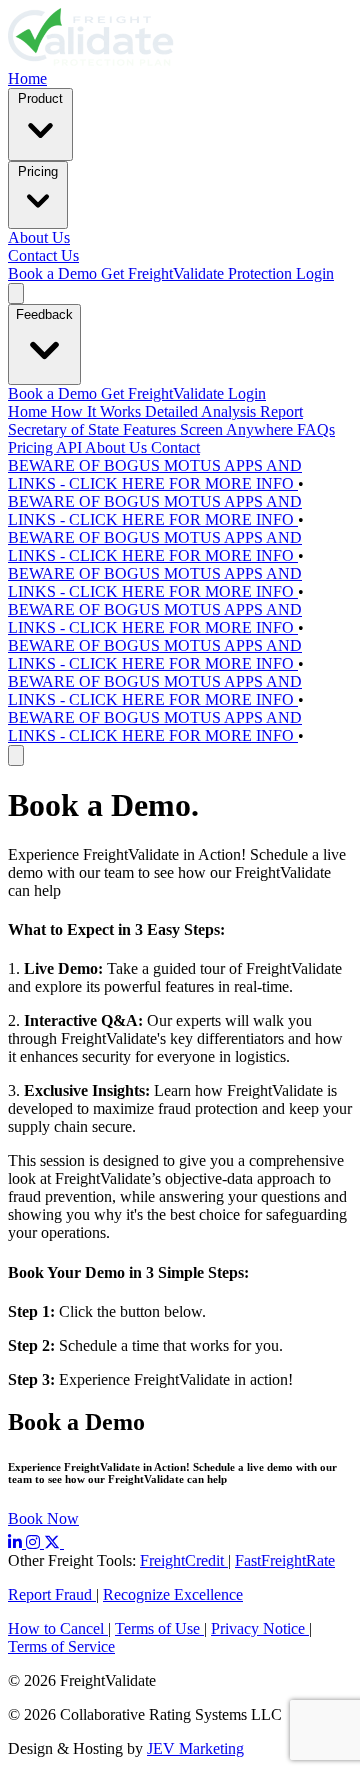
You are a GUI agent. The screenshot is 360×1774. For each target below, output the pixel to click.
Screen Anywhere (238, 429)
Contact (175, 447)
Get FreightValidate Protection (198, 273)
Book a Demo (54, 273)
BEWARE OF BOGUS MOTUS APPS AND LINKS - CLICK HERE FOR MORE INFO (155, 474)
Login (315, 273)
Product (40, 98)
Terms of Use (159, 1628)
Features (151, 429)
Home (27, 78)
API (70, 447)
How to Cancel (58, 1628)
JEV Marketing (195, 1748)
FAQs (316, 429)
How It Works (98, 411)
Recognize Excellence (173, 1594)
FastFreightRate (285, 1560)
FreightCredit (184, 1560)
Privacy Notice (260, 1628)
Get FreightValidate (164, 393)
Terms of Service (61, 1646)
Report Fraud (52, 1594)
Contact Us (43, 255)
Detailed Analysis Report (224, 411)
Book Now (43, 1518)
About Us (39, 237)
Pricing (38, 171)
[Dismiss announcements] (16, 755)
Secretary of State (65, 429)
